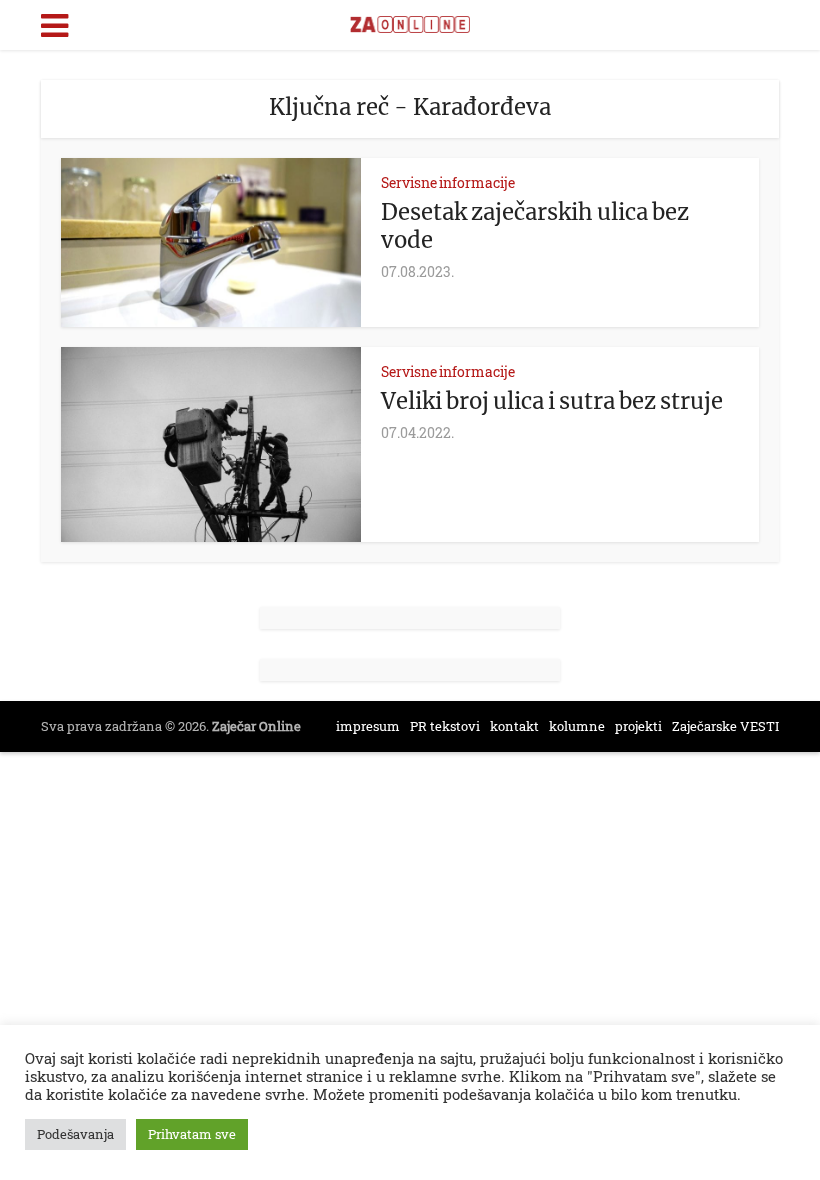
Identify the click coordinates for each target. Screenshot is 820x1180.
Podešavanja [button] (75, 1134)
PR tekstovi (445, 726)
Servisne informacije (448, 182)
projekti (638, 726)
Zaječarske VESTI (725, 726)
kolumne (577, 726)
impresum (368, 726)
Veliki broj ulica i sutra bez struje (552, 401)
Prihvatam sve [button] (192, 1134)
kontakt (514, 726)
